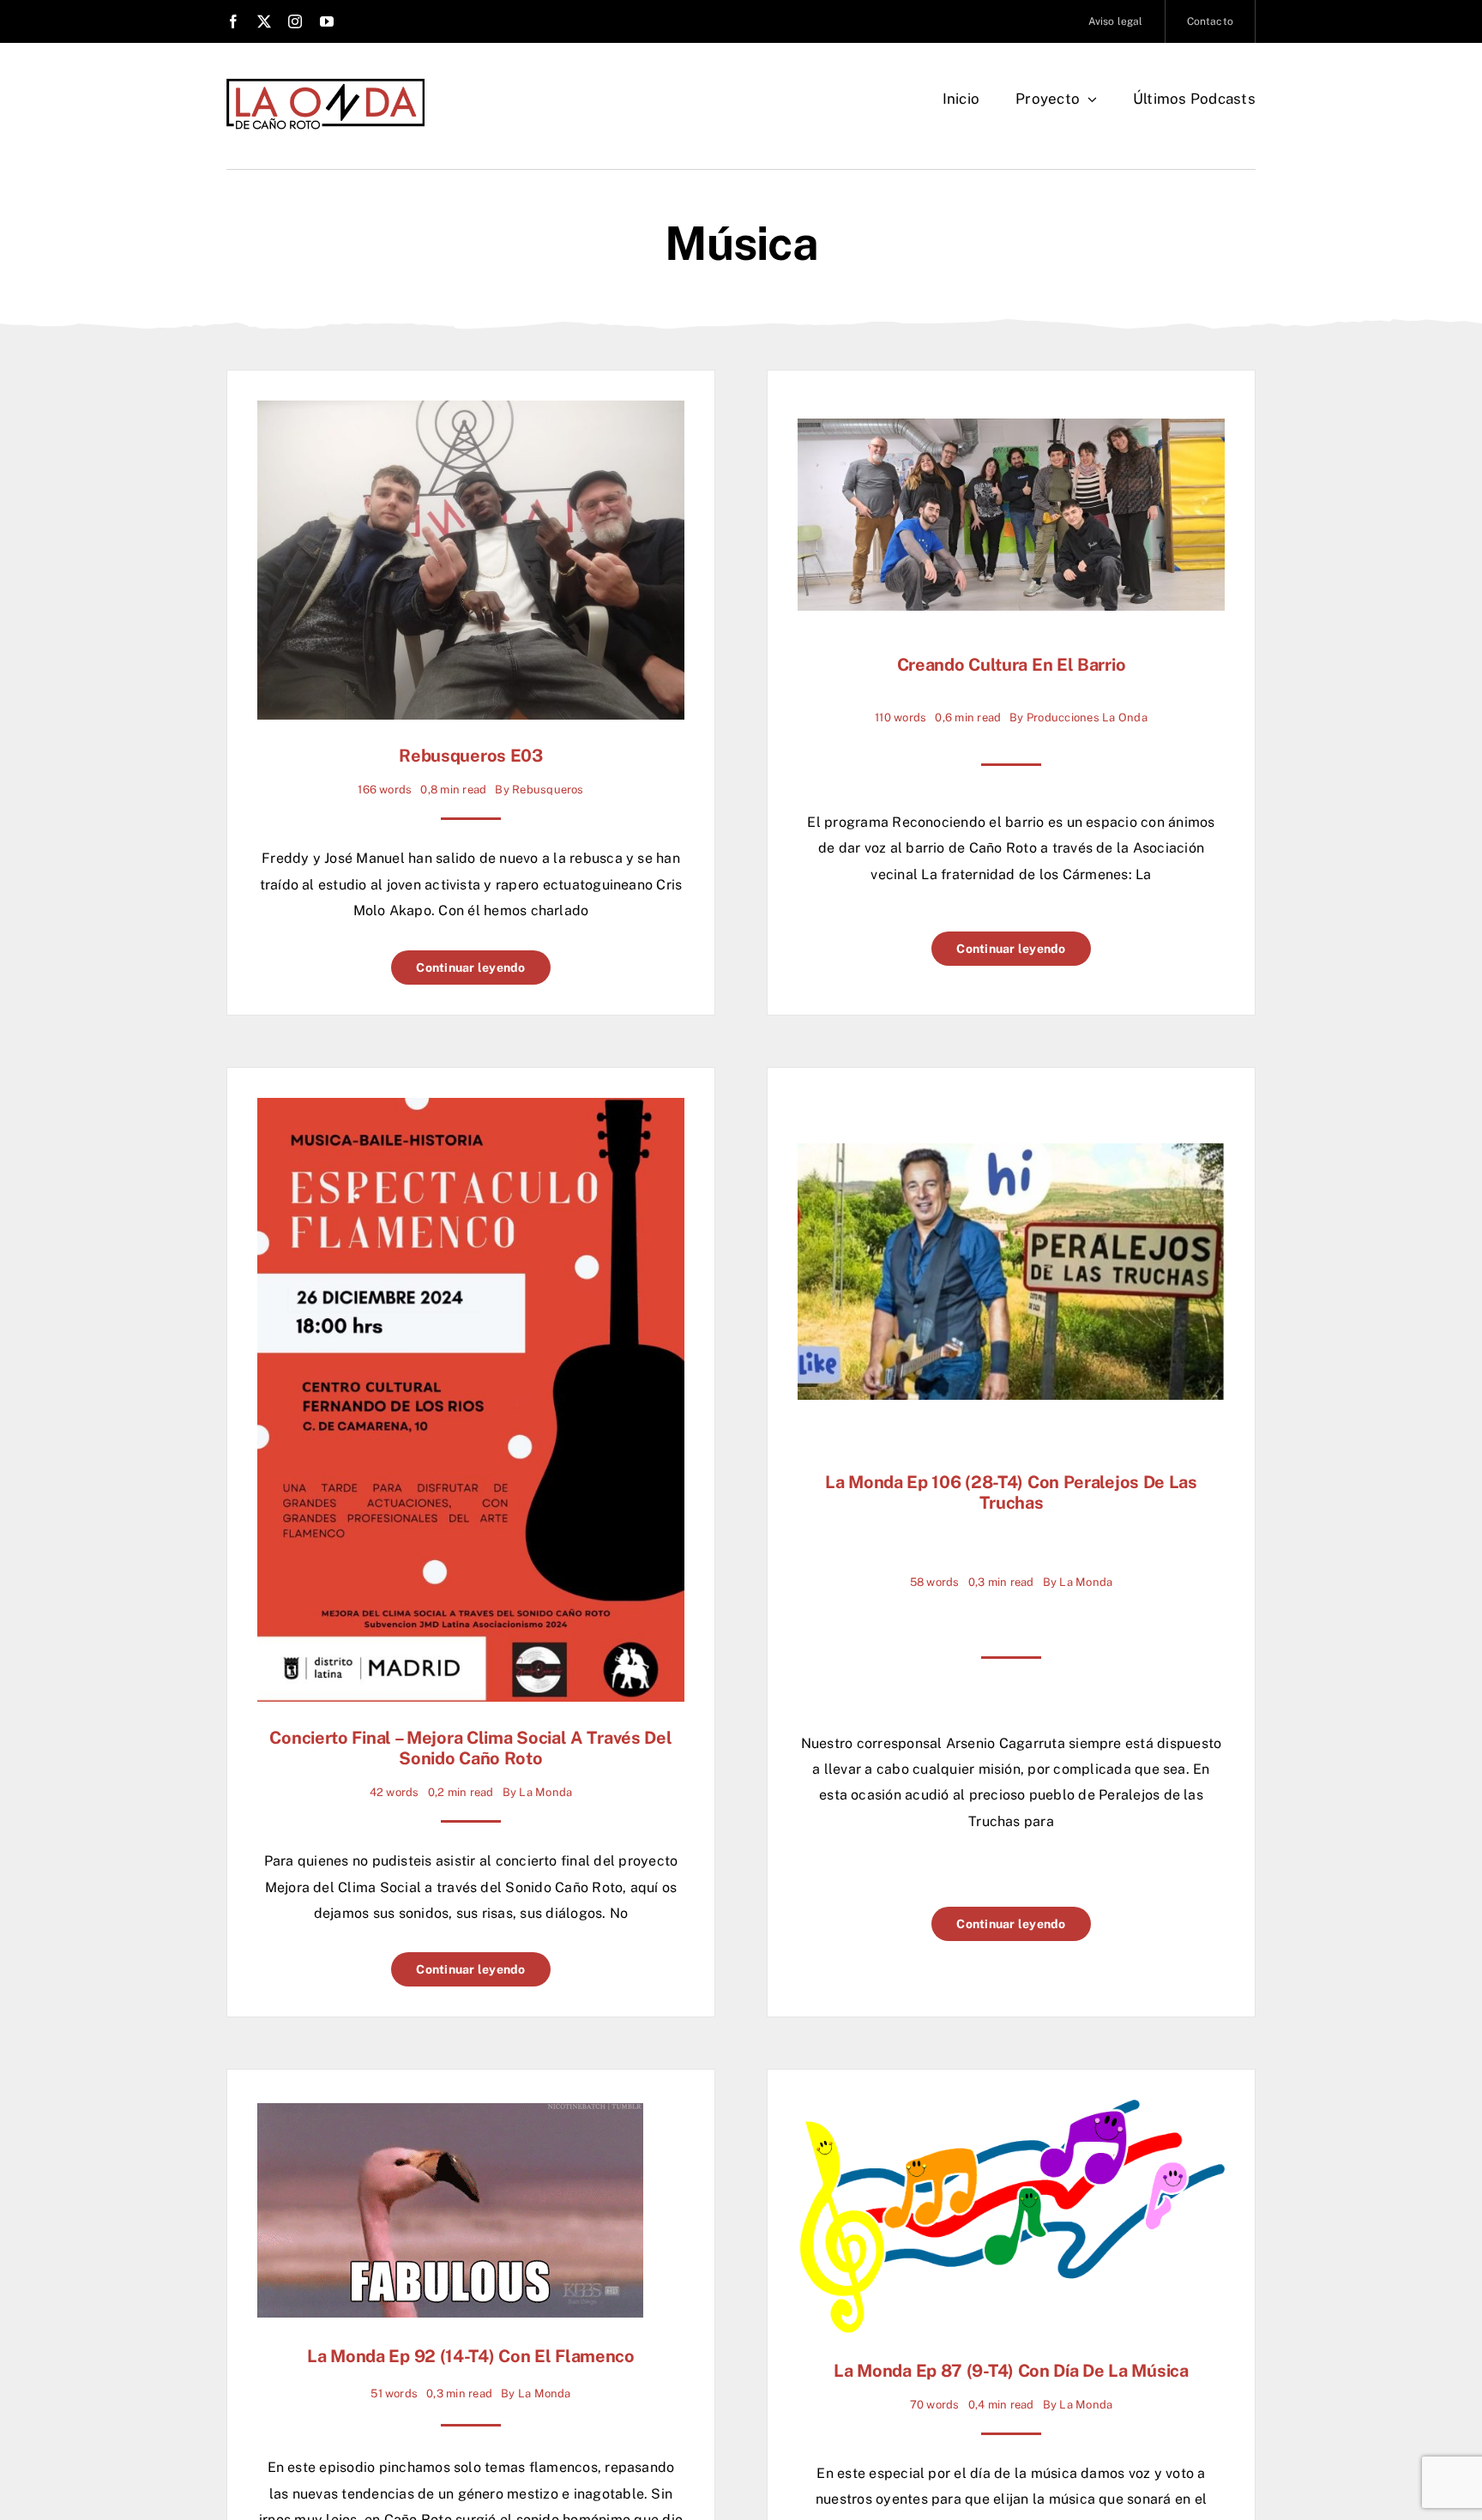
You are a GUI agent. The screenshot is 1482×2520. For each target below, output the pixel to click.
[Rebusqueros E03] (471, 413)
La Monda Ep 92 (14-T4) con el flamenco (471, 2356)
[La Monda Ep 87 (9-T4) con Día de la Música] (1011, 2112)
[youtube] (327, 21)
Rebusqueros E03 (471, 756)
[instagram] (295, 21)
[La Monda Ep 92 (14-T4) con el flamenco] (450, 2116)
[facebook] (233, 21)
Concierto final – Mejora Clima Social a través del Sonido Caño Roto (470, 1748)
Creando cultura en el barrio (1012, 665)
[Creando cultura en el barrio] (1011, 431)
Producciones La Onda (1087, 717)
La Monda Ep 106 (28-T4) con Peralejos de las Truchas (1011, 1492)
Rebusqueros (548, 790)
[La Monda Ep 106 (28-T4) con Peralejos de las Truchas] (1011, 1156)
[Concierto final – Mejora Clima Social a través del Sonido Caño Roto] (471, 1110)
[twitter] (264, 21)
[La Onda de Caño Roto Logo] (325, 84)
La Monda (545, 1792)
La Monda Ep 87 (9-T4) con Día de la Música (1011, 2371)
